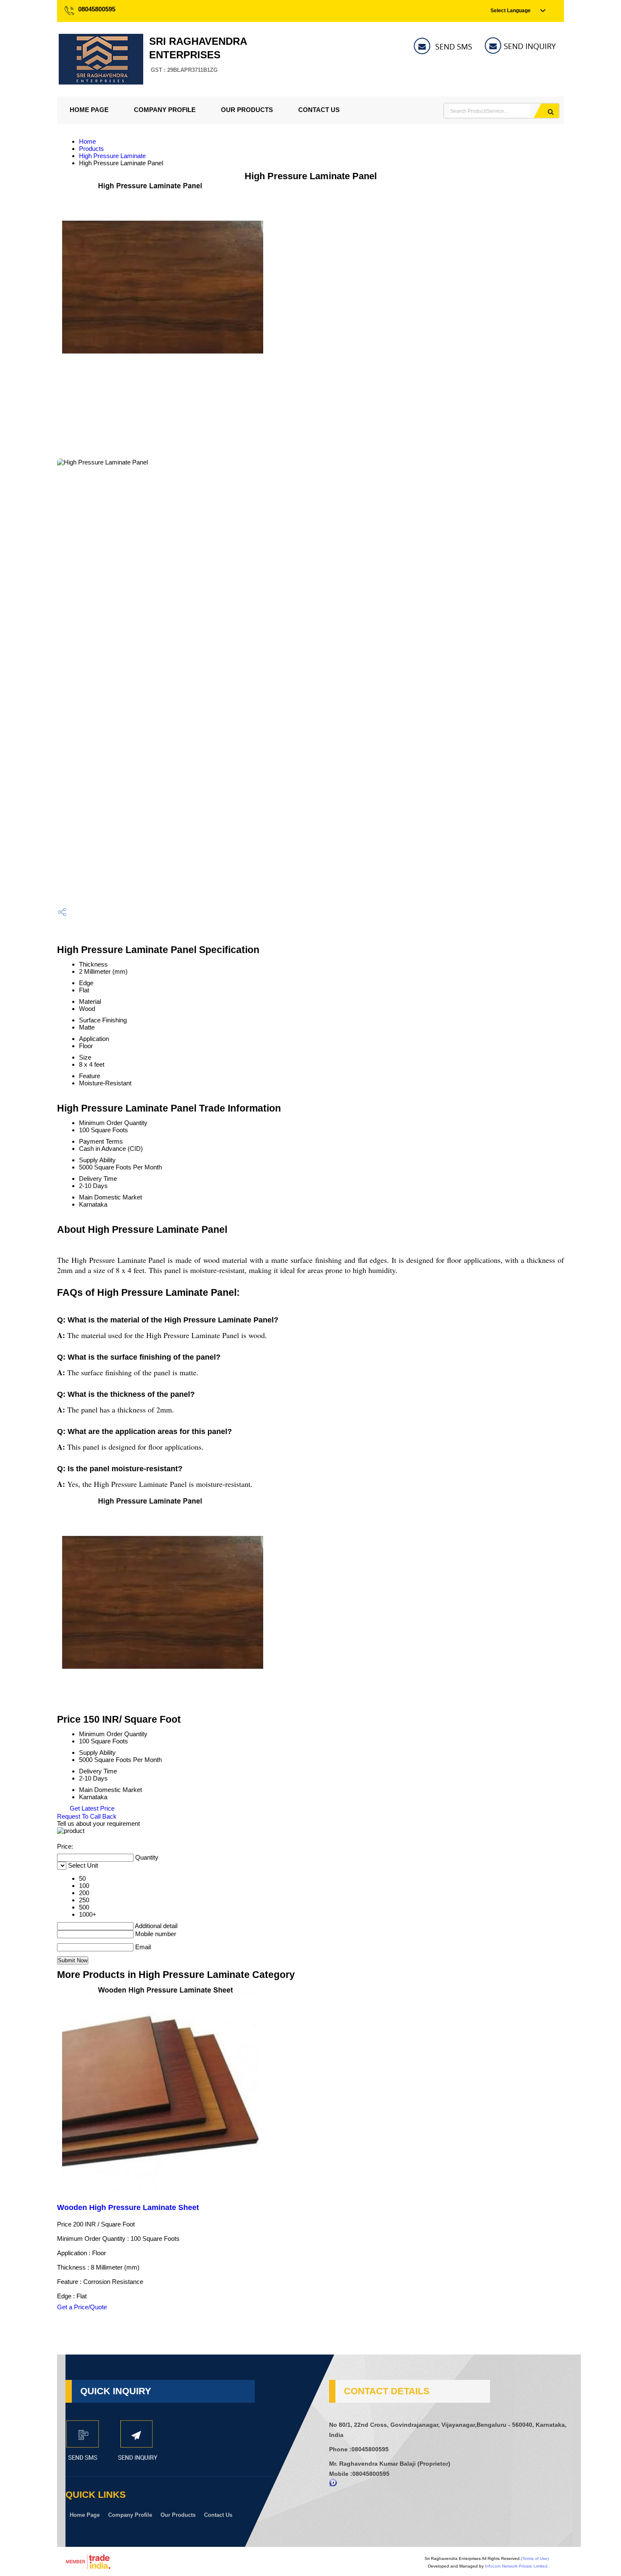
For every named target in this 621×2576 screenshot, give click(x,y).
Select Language (511, 11)
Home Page (89, 110)
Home (87, 141)
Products (91, 149)
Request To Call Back (87, 1816)
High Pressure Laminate (112, 156)
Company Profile (165, 110)
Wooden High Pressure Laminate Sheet (128, 2207)
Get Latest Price (91, 1808)
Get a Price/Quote (82, 2307)
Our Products (247, 110)
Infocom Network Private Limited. (517, 2566)
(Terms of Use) (535, 2558)
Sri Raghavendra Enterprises (198, 54)
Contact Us (319, 110)
